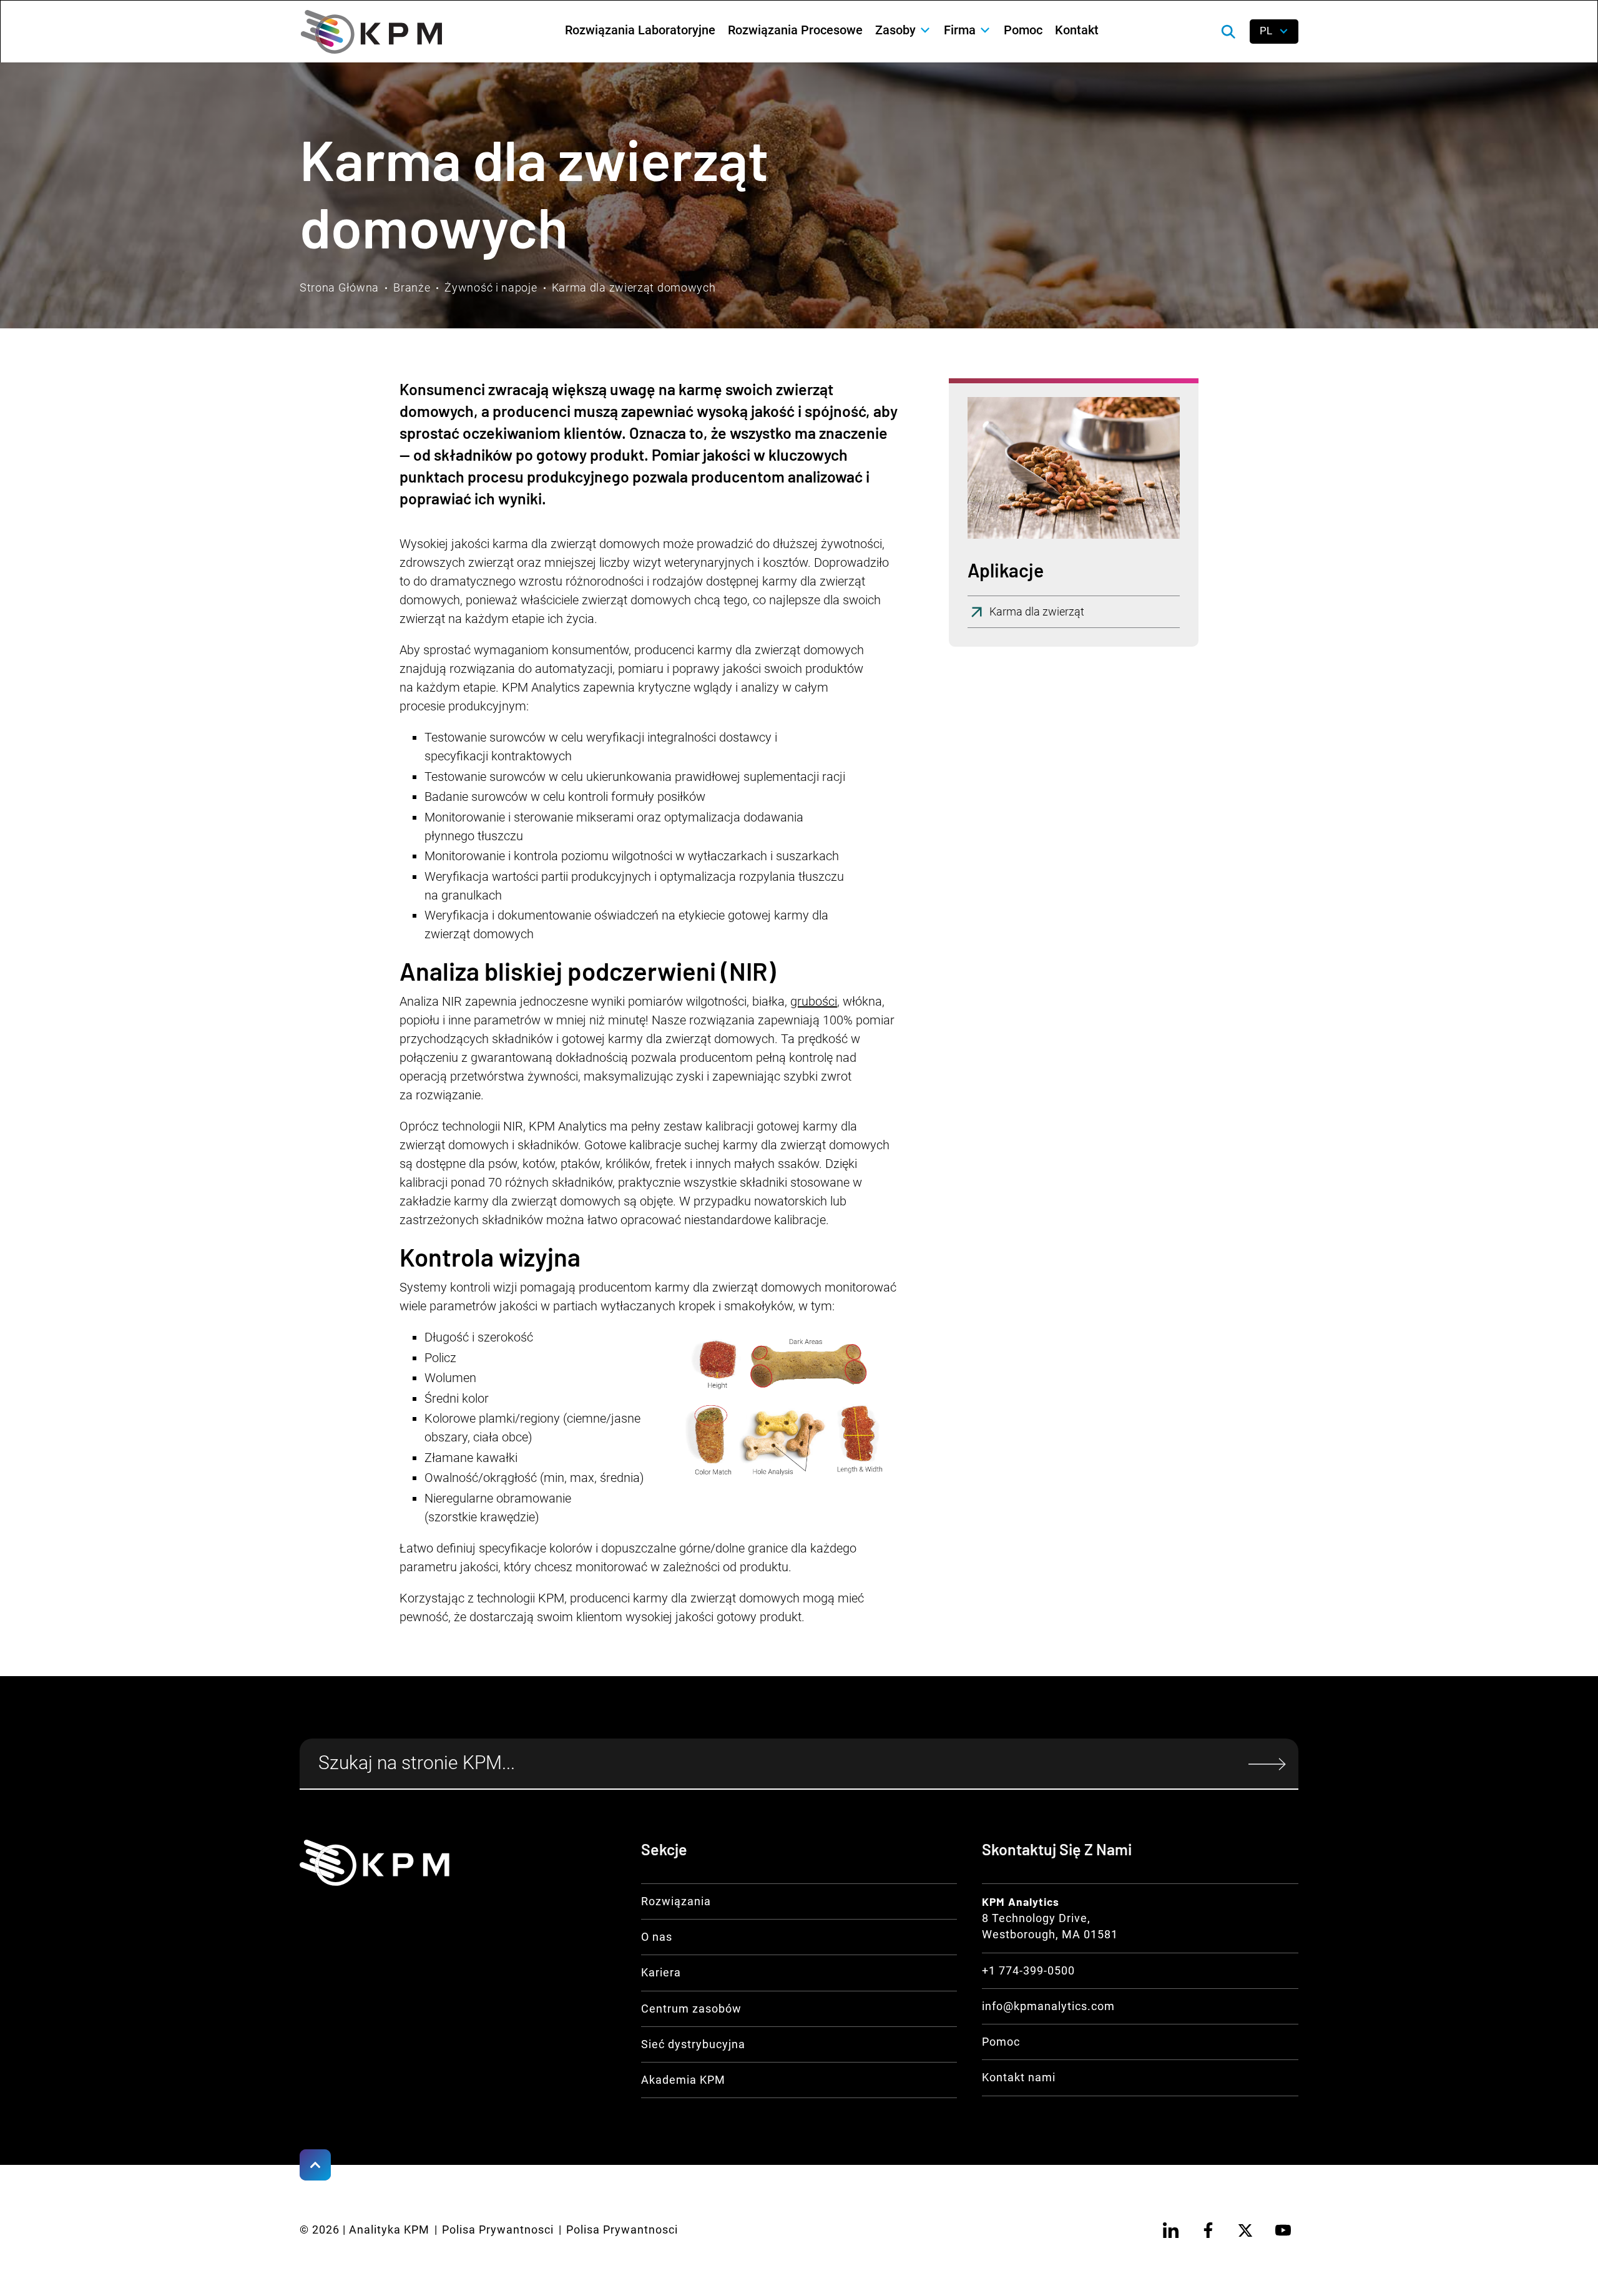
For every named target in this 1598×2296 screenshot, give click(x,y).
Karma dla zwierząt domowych (634, 288)
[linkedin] (1170, 2230)
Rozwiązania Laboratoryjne (640, 30)
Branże (412, 288)
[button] (903, 30)
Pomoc (1023, 30)
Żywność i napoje (491, 288)
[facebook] (1208, 2230)
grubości (814, 1001)
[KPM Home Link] (375, 1863)
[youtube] (1283, 2230)
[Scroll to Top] (315, 2165)
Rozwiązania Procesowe (795, 30)
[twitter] (1245, 2230)
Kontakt (1077, 30)
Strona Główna (339, 288)
